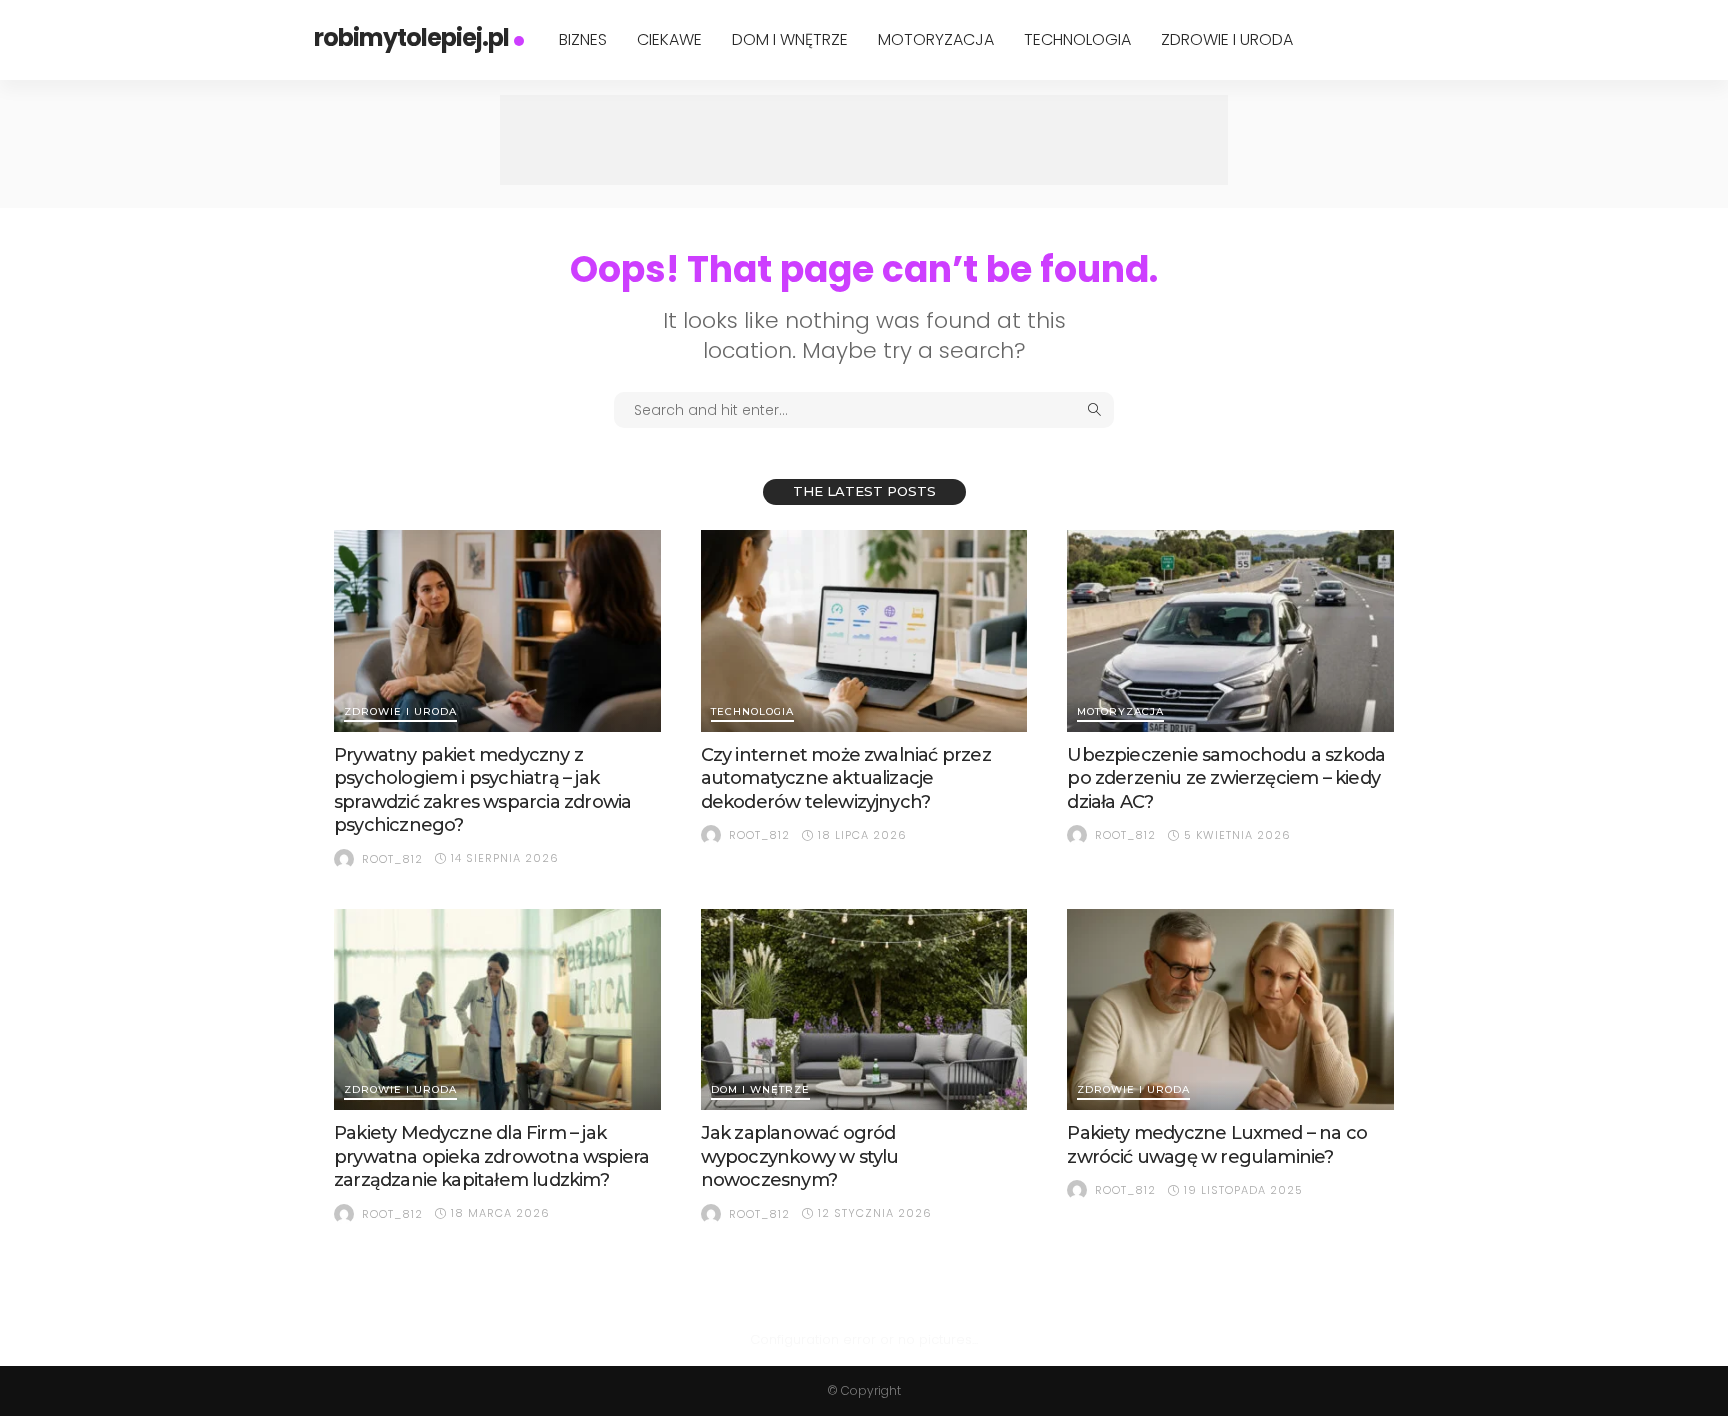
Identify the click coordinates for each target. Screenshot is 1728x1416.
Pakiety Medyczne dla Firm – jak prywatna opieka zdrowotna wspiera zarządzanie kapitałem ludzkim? (491, 1156)
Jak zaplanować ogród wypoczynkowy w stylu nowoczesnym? (800, 1156)
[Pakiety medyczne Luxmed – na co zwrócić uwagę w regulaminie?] (1230, 1010)
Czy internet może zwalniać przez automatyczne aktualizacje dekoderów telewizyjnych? (846, 778)
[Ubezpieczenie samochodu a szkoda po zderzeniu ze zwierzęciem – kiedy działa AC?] (1230, 631)
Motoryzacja (936, 39)
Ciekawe (669, 39)
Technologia (1077, 39)
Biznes (583, 39)
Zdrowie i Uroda (1227, 39)
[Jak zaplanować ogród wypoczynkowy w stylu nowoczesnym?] (864, 1010)
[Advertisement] (864, 140)
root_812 (392, 859)
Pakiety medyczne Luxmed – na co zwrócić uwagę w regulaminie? (1217, 1144)
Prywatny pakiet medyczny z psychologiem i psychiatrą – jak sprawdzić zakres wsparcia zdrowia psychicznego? (482, 790)
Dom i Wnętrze (790, 39)
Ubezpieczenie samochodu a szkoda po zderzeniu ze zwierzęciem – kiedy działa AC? (1226, 778)
